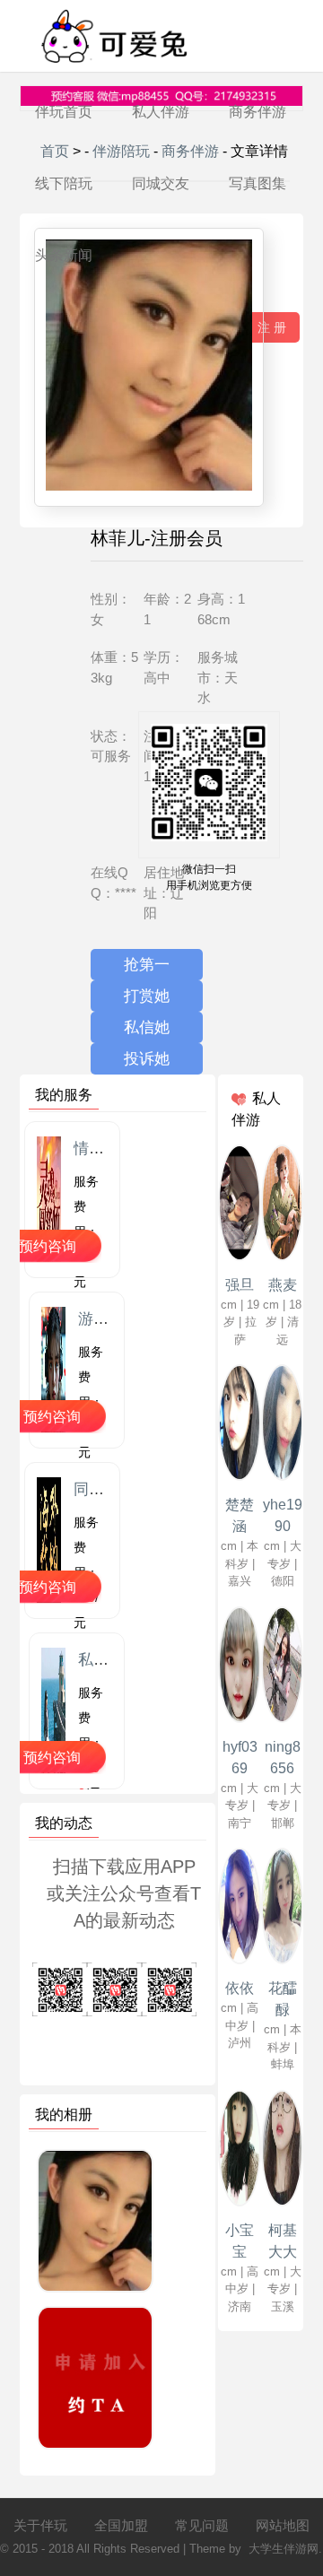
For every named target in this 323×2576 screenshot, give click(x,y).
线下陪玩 (64, 183)
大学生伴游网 (284, 2549)
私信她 (147, 1027)
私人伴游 (161, 112)
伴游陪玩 (121, 151)
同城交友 (161, 183)
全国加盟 (121, 2525)
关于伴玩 (40, 2525)
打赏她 (147, 996)
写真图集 (258, 183)
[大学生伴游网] (113, 68)
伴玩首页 (64, 112)
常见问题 (202, 2525)
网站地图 (283, 2525)
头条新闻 (64, 255)
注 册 (272, 327)
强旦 (240, 1285)
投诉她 (147, 1059)
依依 (240, 1988)
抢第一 (147, 965)
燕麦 (283, 1285)
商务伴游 (258, 112)
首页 (55, 151)
